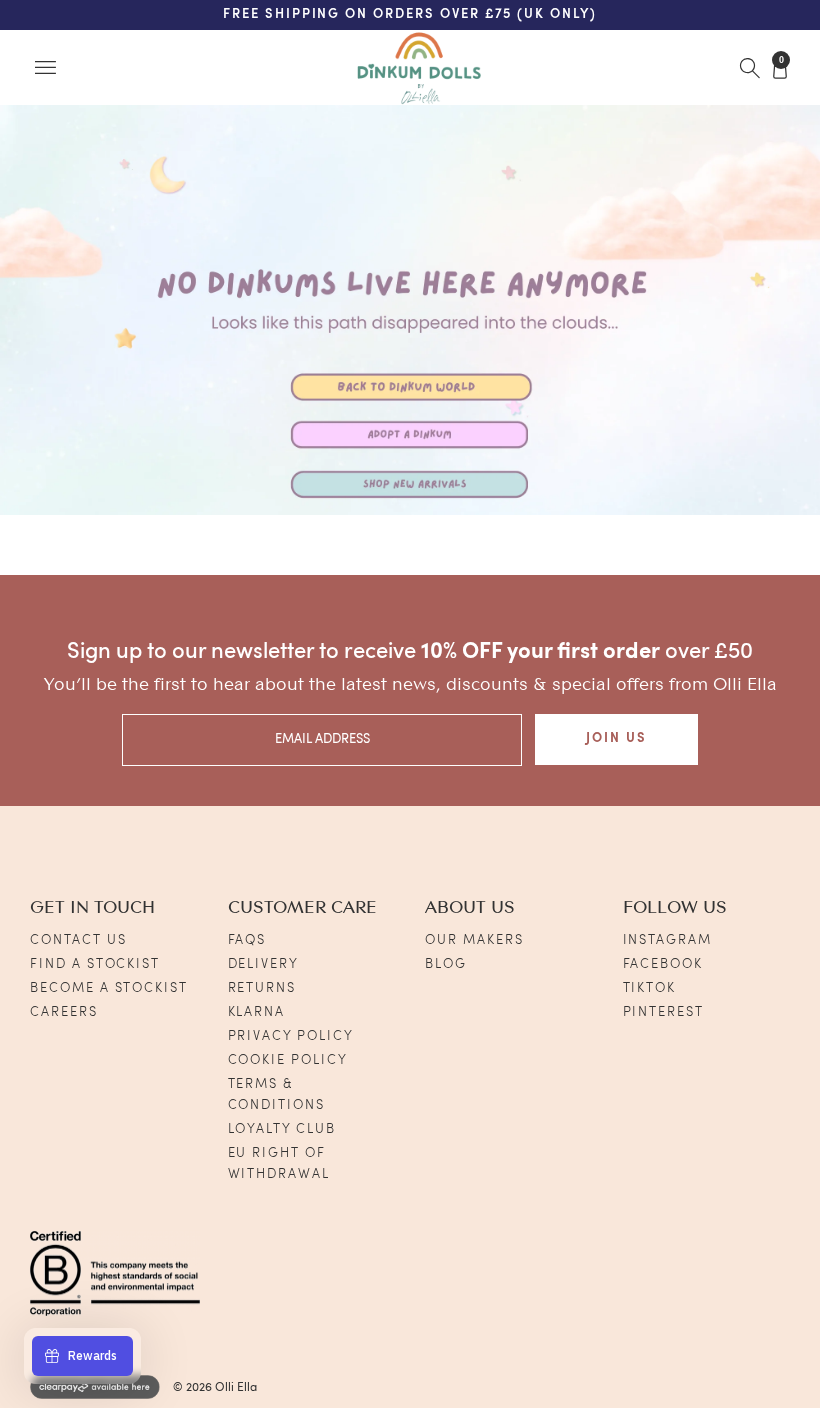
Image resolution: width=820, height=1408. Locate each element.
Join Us (616, 738)
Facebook (663, 964)
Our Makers (474, 940)
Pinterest (664, 1012)
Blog (446, 964)
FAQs (247, 940)
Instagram (668, 940)
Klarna (257, 1012)
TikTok (650, 988)
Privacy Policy (291, 1036)
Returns (262, 988)
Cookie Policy (288, 1060)
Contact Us (78, 940)
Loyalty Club (282, 1129)
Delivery (264, 964)
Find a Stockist (95, 964)
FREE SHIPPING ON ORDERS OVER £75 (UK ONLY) (410, 14)
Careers (64, 1012)
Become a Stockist (109, 988)
